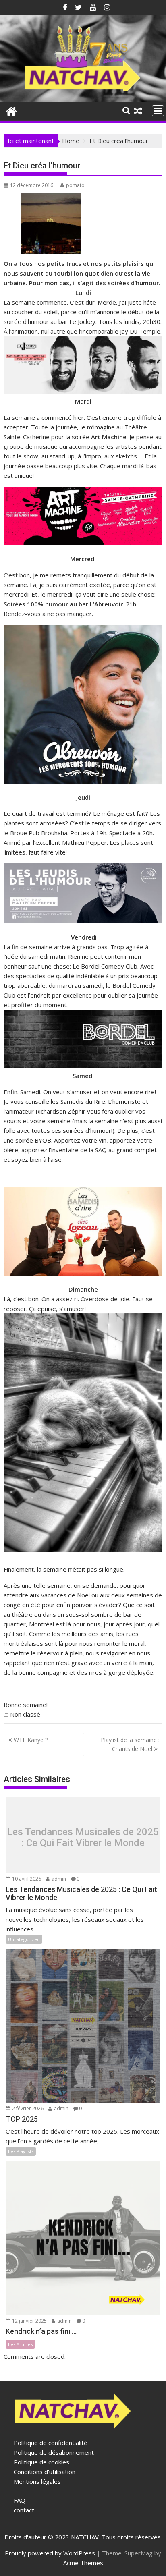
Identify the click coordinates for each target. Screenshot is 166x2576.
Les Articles (20, 2344)
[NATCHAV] (11, 110)
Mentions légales (37, 2481)
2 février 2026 (27, 2108)
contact (24, 2510)
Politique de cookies (41, 2462)
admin (58, 1879)
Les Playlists (21, 2151)
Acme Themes (83, 2563)
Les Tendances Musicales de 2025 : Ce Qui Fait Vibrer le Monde (83, 1837)
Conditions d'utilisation (45, 2472)
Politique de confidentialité (51, 2443)
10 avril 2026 (26, 1879)
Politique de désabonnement (54, 2452)
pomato (75, 185)
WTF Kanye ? (31, 1740)
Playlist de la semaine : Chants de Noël (130, 1744)
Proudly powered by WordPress (50, 2553)
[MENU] (158, 111)
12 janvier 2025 (29, 2321)
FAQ (20, 2500)
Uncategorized (24, 1939)
